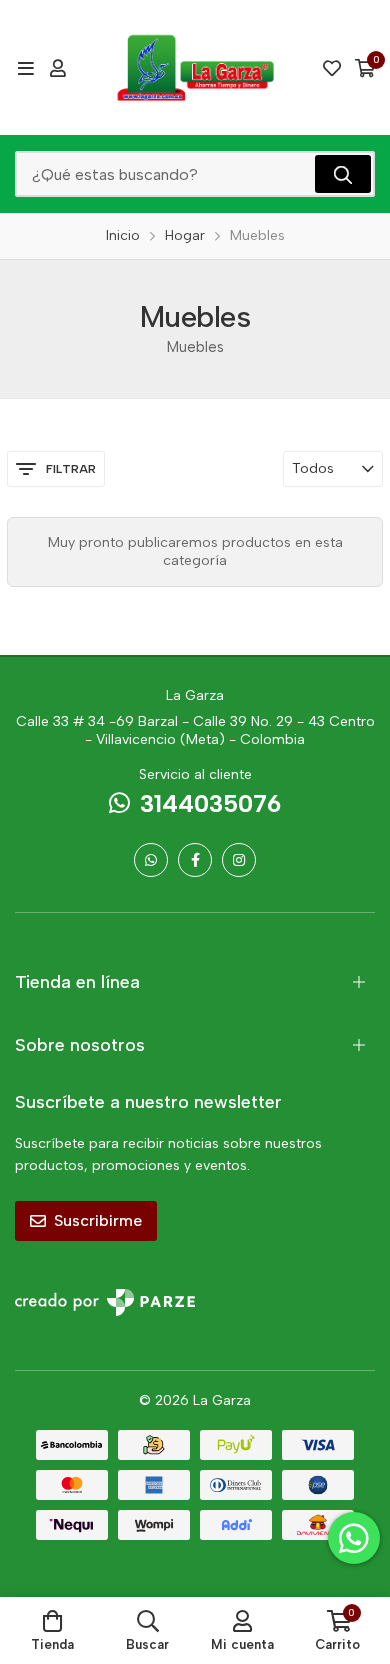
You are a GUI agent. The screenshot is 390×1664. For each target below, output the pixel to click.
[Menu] (25, 68)
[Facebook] (195, 860)
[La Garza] (195, 67)
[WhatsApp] (151, 860)
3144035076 (210, 803)
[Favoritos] (332, 68)
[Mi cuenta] (58, 68)
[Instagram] (239, 860)
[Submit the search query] (343, 174)
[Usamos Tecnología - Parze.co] (105, 1302)
